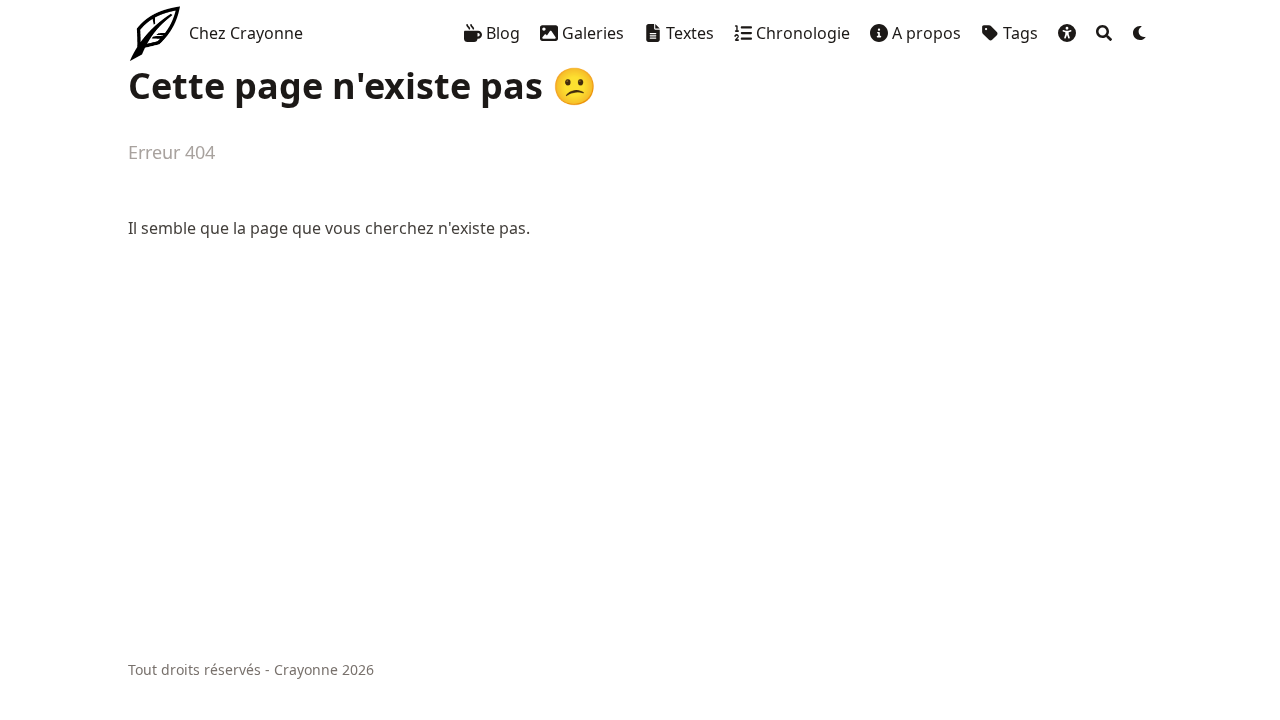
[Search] (1104, 33)
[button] (1067, 33)
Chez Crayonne (246, 33)
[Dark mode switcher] (1140, 33)
